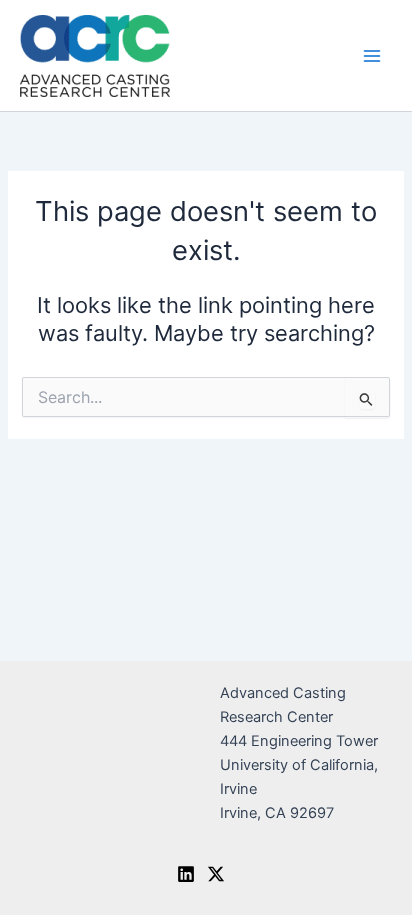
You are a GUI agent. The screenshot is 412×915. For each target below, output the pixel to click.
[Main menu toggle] (372, 55)
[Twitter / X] (216, 874)
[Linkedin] (186, 874)
